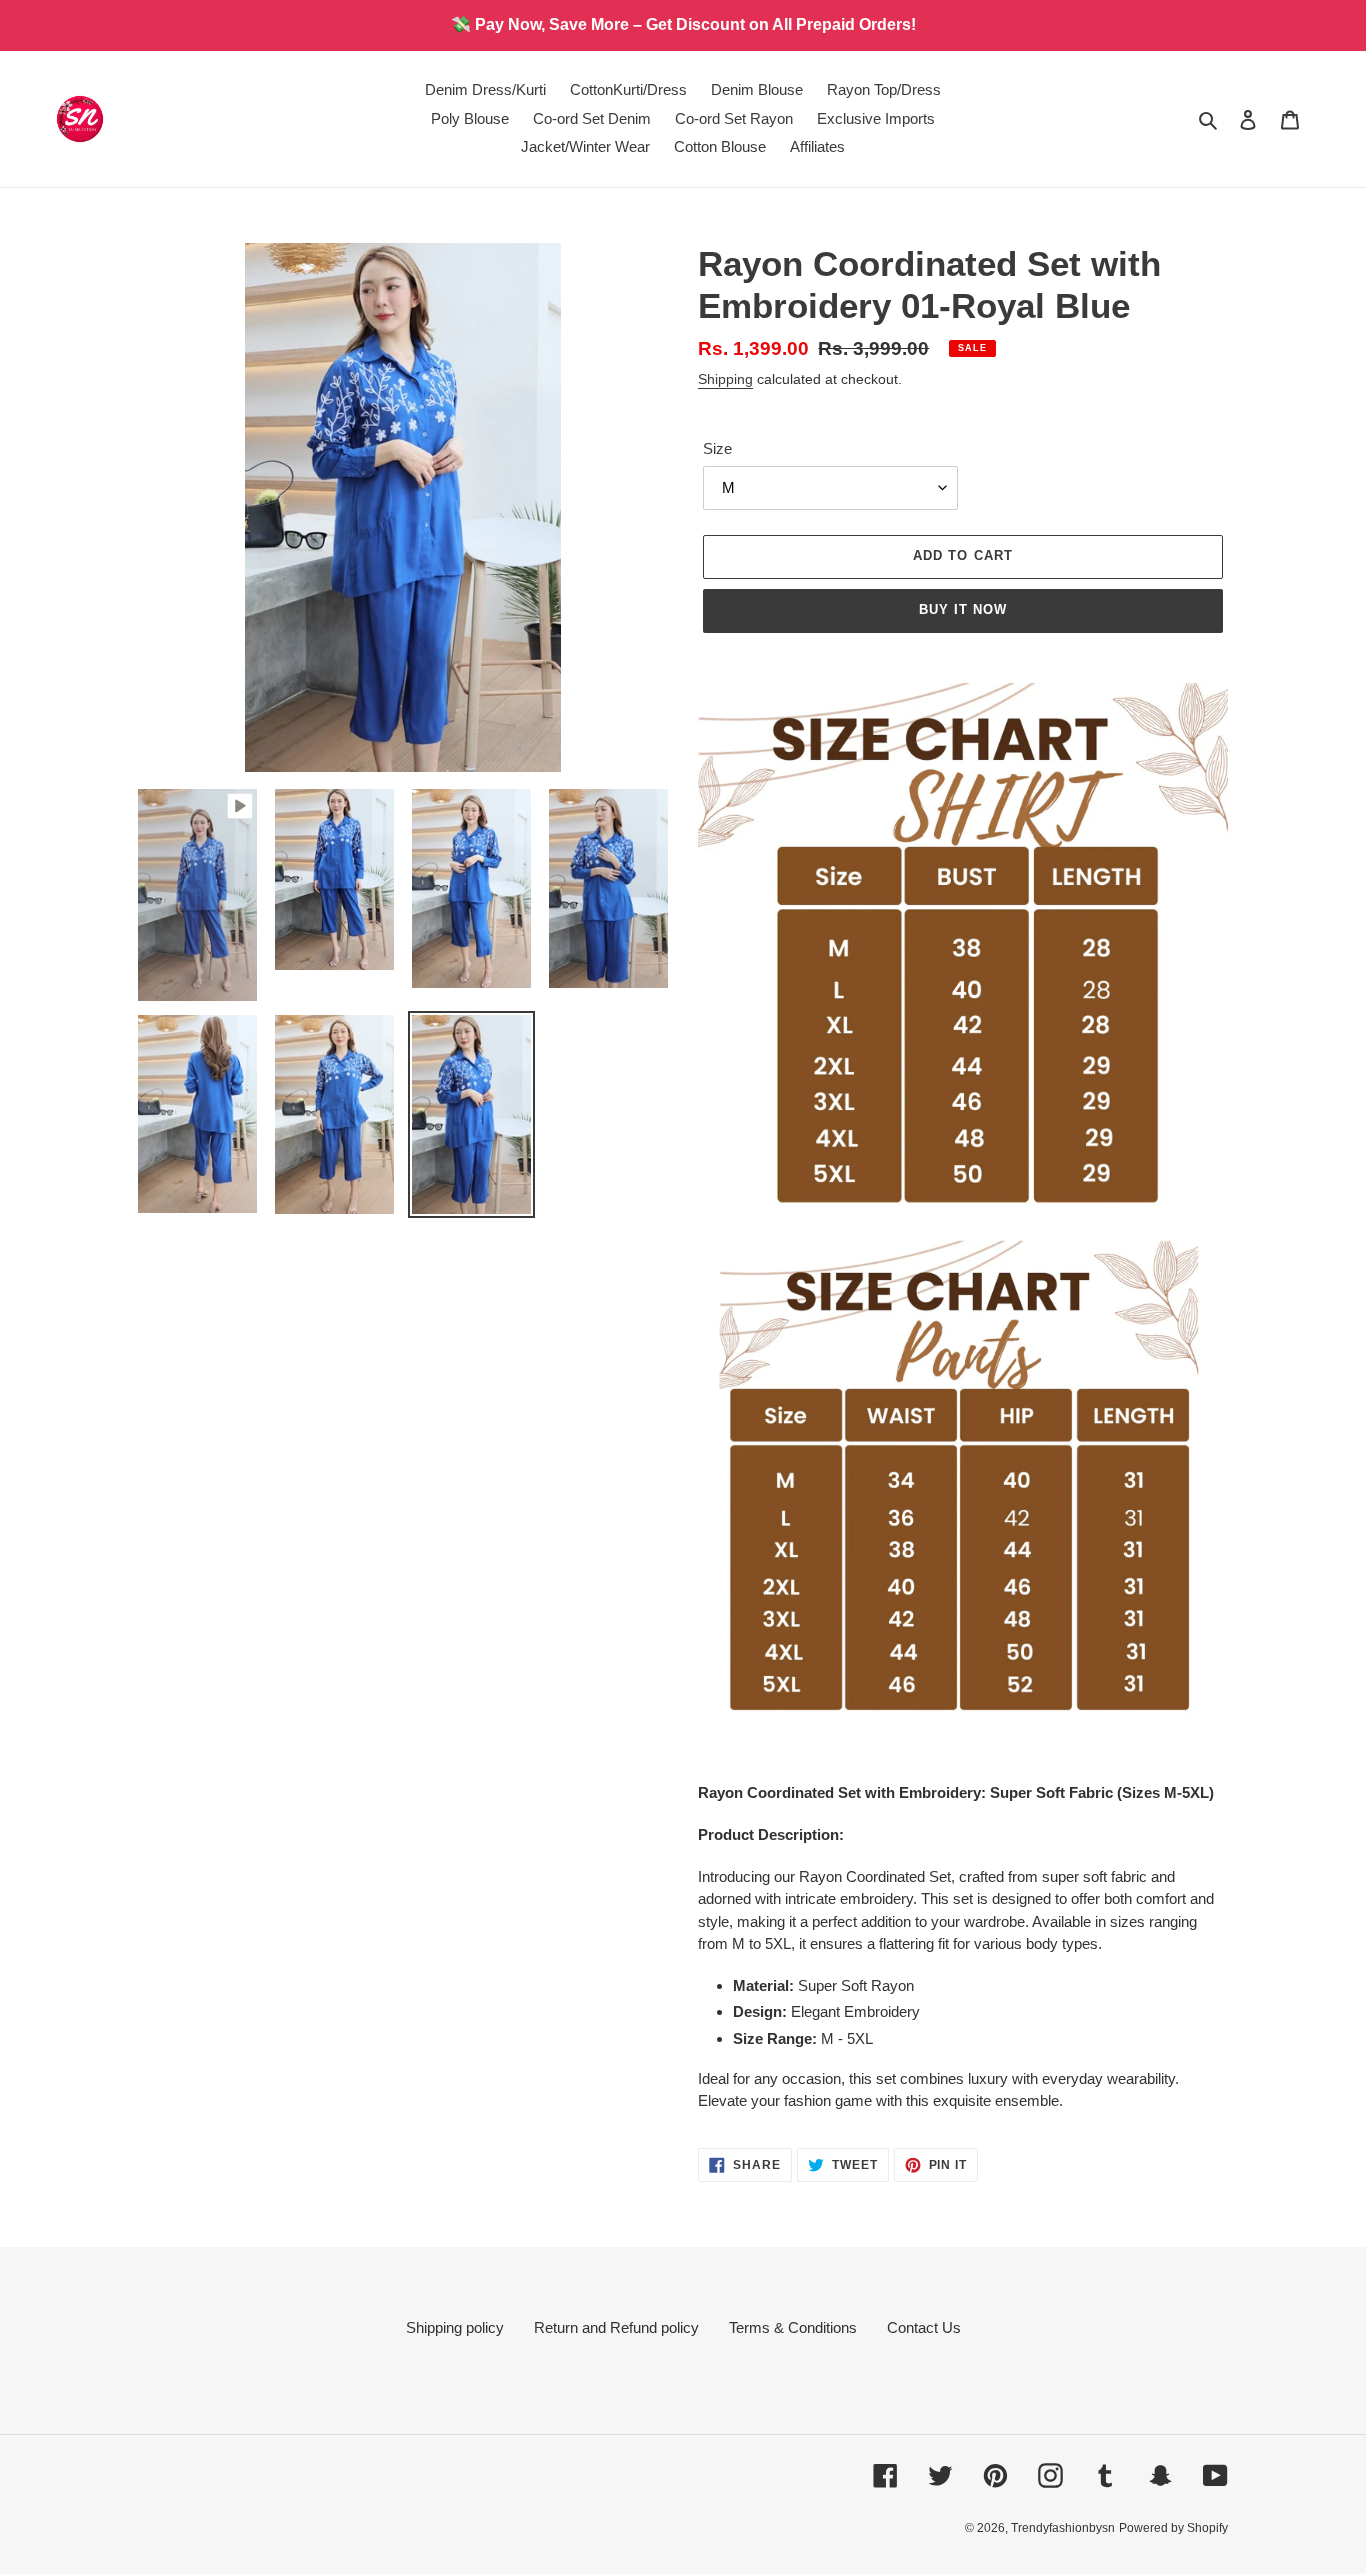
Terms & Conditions (793, 2327)
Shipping (725, 379)
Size (717, 448)
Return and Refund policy (616, 2327)
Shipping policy (455, 2327)
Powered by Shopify (1173, 2528)
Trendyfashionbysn (1063, 2528)
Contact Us (924, 2327)
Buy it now (963, 609)
